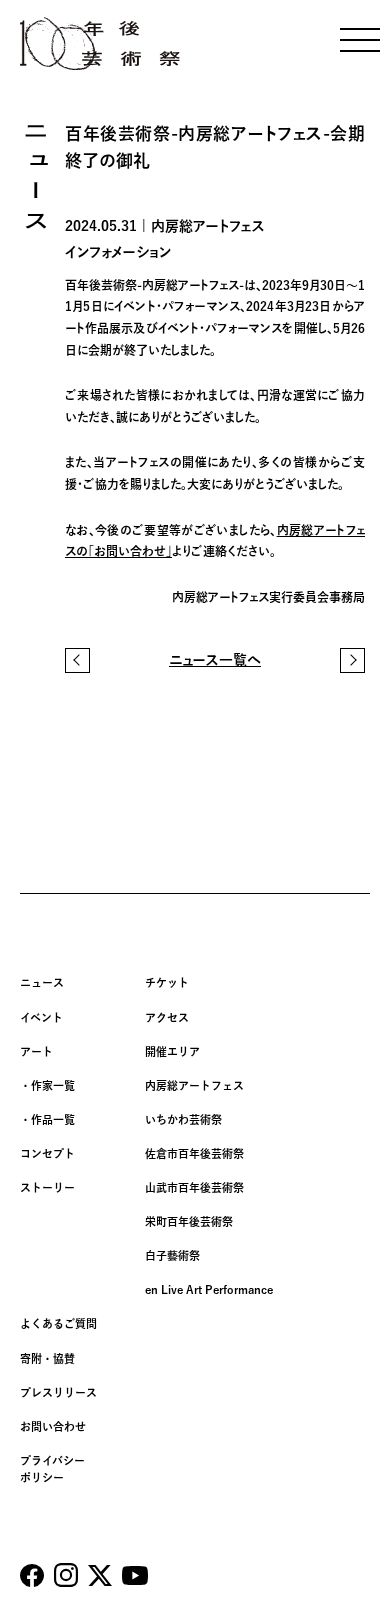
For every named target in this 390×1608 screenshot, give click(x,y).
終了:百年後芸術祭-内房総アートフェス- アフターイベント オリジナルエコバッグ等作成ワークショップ (352, 660)
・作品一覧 (47, 1119)
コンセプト (47, 1153)
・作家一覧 (47, 1085)
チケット (167, 982)
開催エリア (172, 1051)
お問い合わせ (53, 1426)
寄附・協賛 (47, 1358)
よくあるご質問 (58, 1323)
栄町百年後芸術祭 (189, 1221)
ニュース (42, 982)
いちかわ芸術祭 (183, 1119)
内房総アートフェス (194, 1085)
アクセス (167, 1017)
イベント (41, 1017)
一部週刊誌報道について (77, 660)
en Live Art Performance (209, 1289)
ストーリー (47, 1187)
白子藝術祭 (172, 1255)
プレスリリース (58, 1392)
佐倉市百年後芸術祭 (194, 1153)
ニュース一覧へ (215, 660)
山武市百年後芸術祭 (194, 1187)
